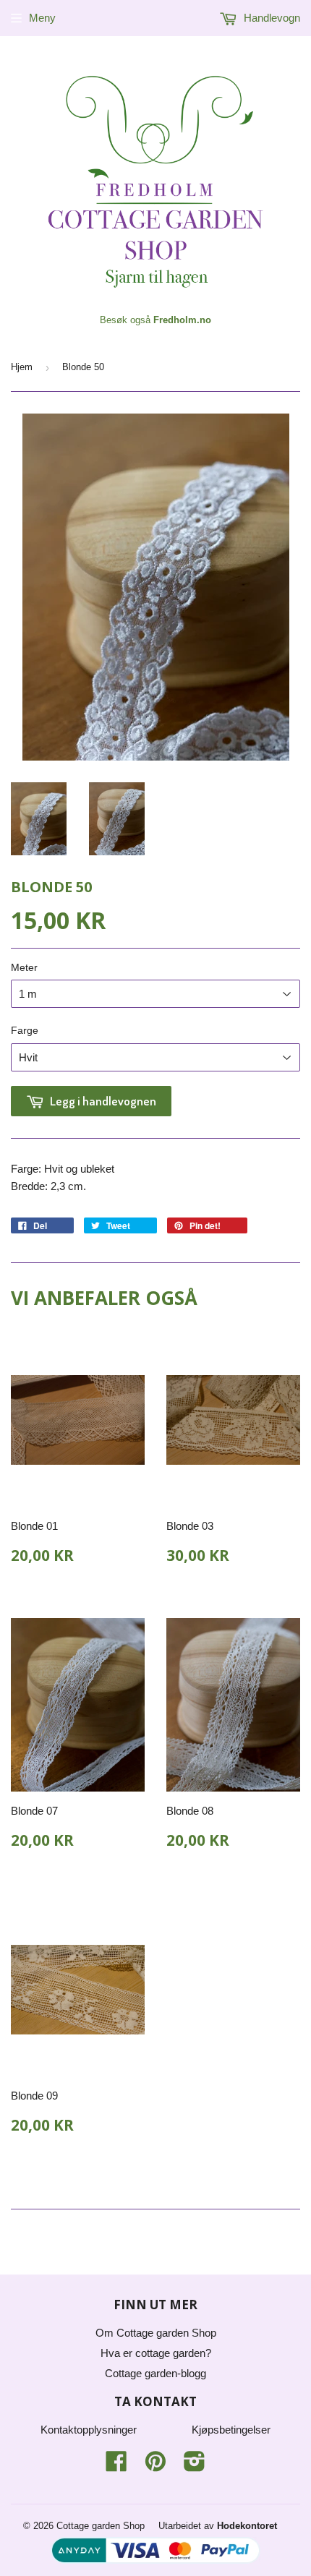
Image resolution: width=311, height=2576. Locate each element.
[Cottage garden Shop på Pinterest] (155, 2466)
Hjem (22, 367)
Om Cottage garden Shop (156, 2333)
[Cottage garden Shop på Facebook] (116, 2466)
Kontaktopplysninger (89, 2430)
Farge (25, 1030)
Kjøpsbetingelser (231, 2430)
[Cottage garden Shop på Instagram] (195, 2466)
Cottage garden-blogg (155, 2373)
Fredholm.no (182, 320)
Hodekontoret (247, 2526)
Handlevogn (270, 18)
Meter (24, 967)
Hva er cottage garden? (156, 2353)
